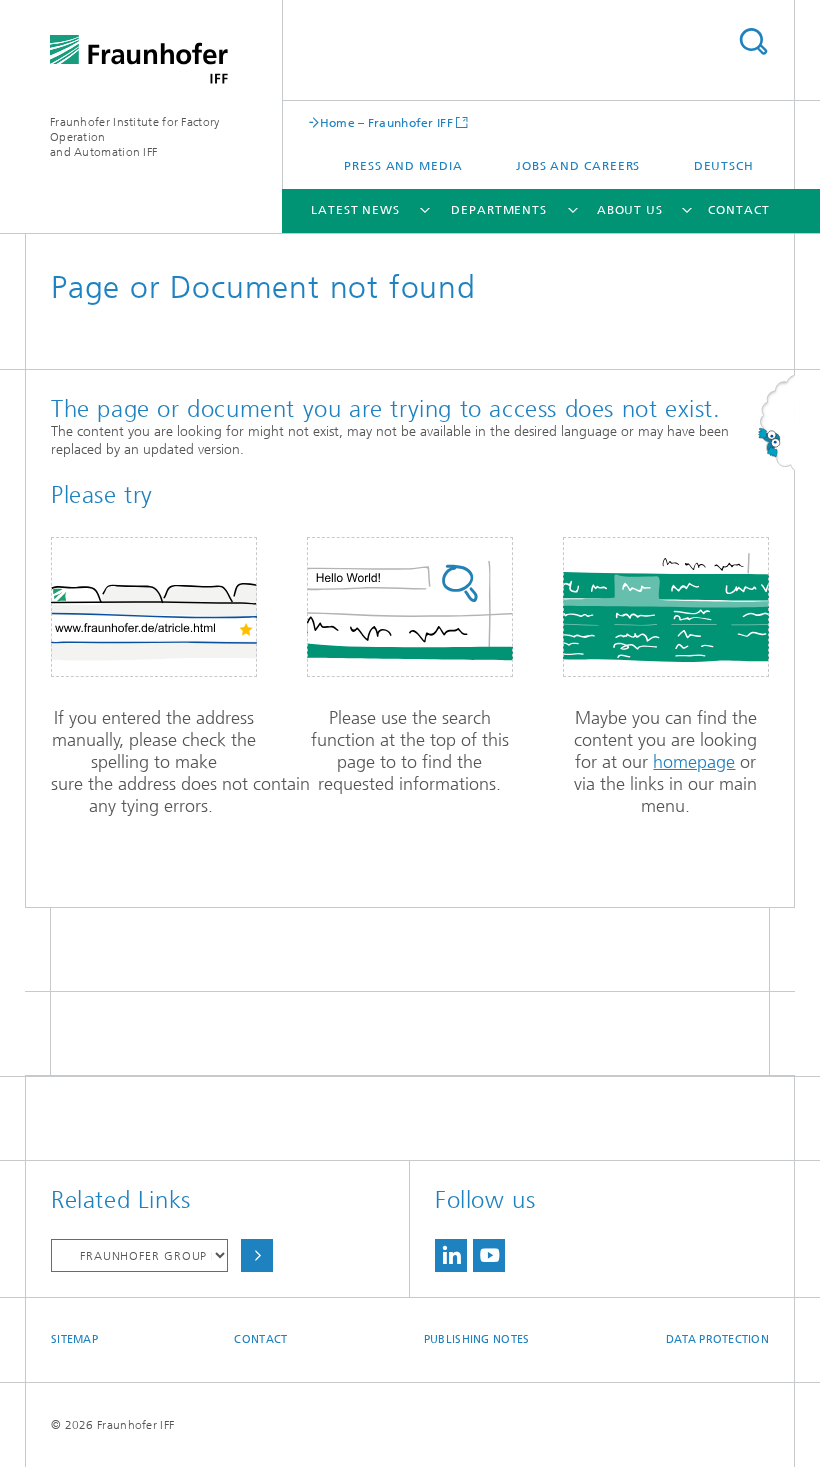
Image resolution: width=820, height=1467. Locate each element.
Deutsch (724, 166)
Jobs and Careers (578, 166)
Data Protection (717, 1339)
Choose (257, 1255)
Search (753, 41)
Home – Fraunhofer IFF (386, 122)
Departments (499, 210)
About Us (630, 210)
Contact (738, 210)
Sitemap (74, 1339)
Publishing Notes (476, 1339)
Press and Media (403, 166)
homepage (694, 762)
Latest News (355, 210)
